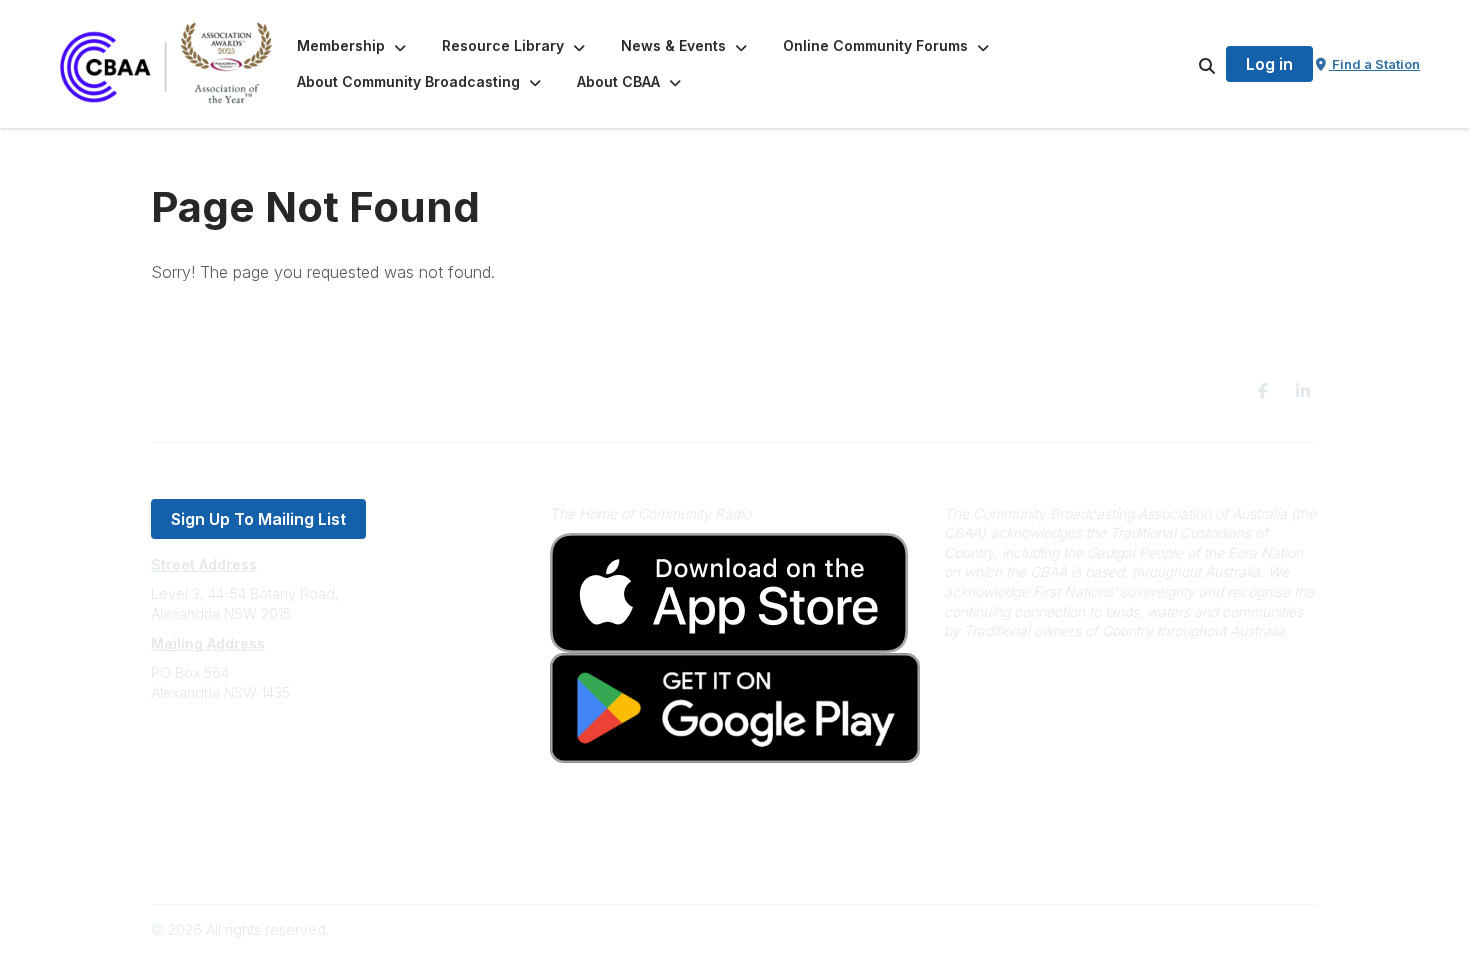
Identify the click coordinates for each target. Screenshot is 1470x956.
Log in (1269, 64)
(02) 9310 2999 (201, 752)
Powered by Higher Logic (1234, 929)
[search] (1182, 64)
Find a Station (1374, 64)
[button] (353, 46)
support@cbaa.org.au (222, 772)
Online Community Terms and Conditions (283, 862)
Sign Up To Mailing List (258, 519)
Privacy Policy (197, 832)
